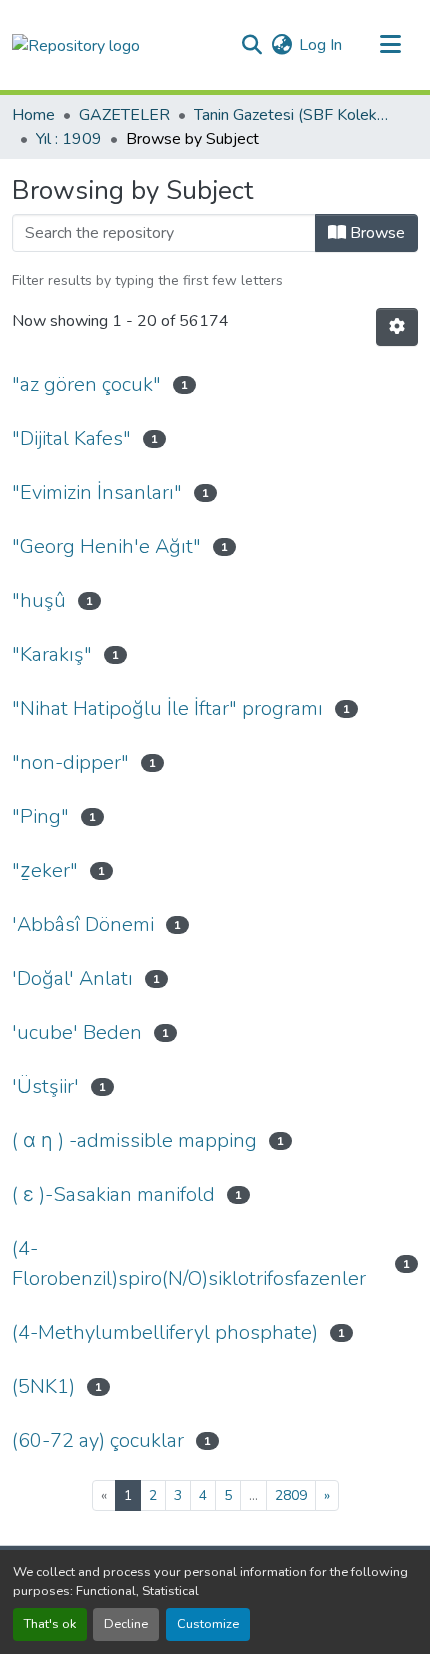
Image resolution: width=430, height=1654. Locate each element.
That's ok (50, 1624)
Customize (208, 1624)
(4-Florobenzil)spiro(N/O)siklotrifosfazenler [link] (189, 1263)
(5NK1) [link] (43, 1386)
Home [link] (33, 115)
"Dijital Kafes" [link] (71, 438)
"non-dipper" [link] (70, 762)
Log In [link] (320, 45)
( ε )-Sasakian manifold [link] (113, 1194)
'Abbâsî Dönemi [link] (83, 924)
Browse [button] (375, 233)
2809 (291, 1495)
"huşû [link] (39, 600)
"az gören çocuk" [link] (86, 384)
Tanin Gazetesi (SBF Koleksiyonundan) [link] (294, 115)
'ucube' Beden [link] (77, 1032)
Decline (126, 1624)
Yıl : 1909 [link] (69, 139)
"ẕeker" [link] (45, 870)
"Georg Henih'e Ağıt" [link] (106, 546)
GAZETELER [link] (124, 115)
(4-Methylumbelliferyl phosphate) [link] (165, 1332)
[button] (76, 44)
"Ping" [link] (40, 816)
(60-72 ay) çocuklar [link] (98, 1440)
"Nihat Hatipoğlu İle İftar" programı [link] (167, 708)
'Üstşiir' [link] (45, 1086)
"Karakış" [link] (52, 654)
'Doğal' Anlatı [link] (72, 978)
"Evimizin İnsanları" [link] (97, 492)
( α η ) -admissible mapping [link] (134, 1140)
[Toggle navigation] (390, 45)
